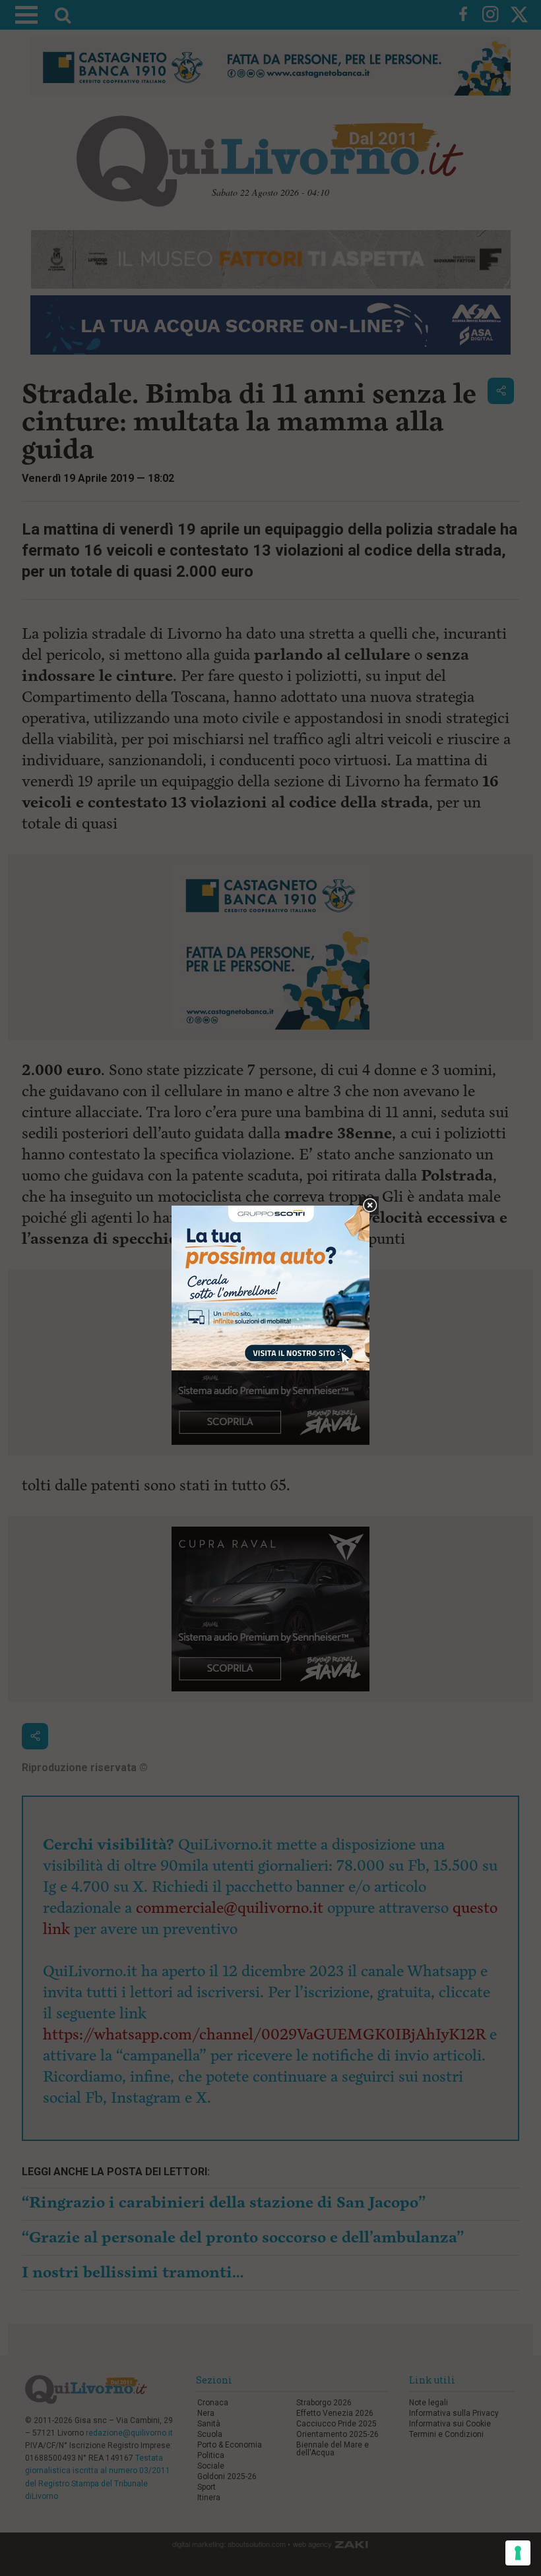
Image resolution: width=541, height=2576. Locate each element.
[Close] (370, 1206)
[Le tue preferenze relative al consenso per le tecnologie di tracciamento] (518, 2553)
